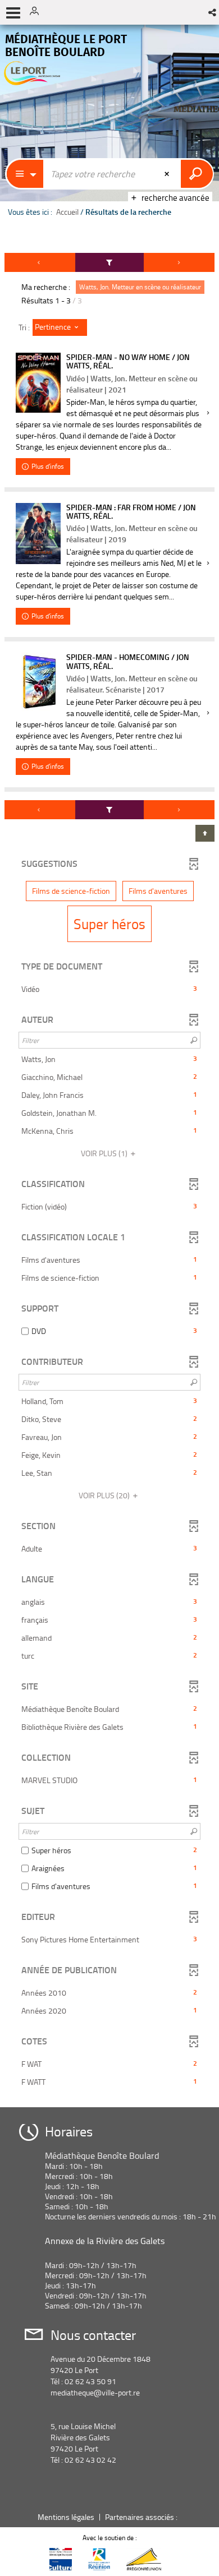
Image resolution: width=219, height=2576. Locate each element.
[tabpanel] (109, 1176)
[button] (213, 12)
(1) (105, 1153)
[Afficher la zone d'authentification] (38, 12)
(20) (105, 1495)
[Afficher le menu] (13, 13)
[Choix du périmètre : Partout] (25, 174)
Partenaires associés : (142, 2517)
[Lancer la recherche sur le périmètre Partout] (197, 174)
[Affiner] (110, 262)
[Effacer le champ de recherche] (168, 174)
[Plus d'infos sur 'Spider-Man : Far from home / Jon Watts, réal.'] (38, 534)
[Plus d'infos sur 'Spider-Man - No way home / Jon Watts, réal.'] (38, 383)
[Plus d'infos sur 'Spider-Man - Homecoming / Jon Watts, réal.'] (38, 682)
